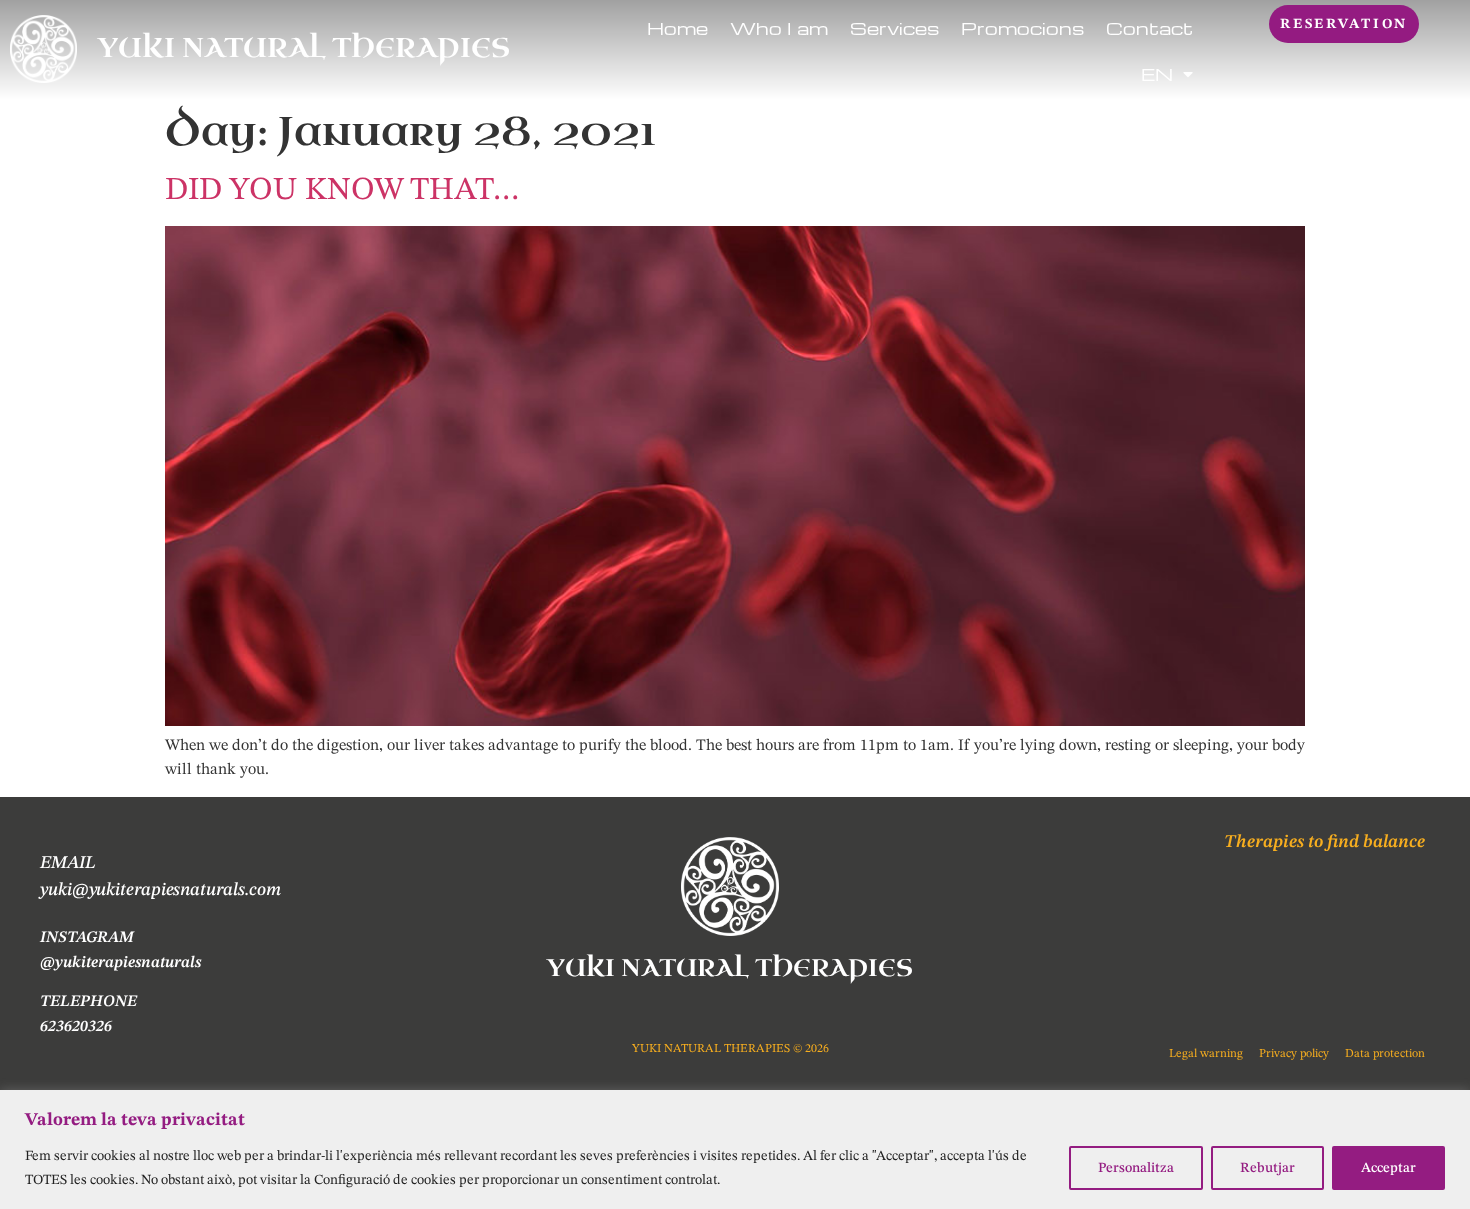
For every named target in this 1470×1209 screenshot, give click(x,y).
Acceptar (1388, 1168)
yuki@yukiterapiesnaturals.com (160, 890)
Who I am (779, 27)
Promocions (1022, 27)
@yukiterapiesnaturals (120, 963)
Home (677, 27)
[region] (735, 1149)
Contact (1149, 27)
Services (894, 27)
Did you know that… (342, 191)
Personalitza (1136, 1168)
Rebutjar (1267, 1168)
